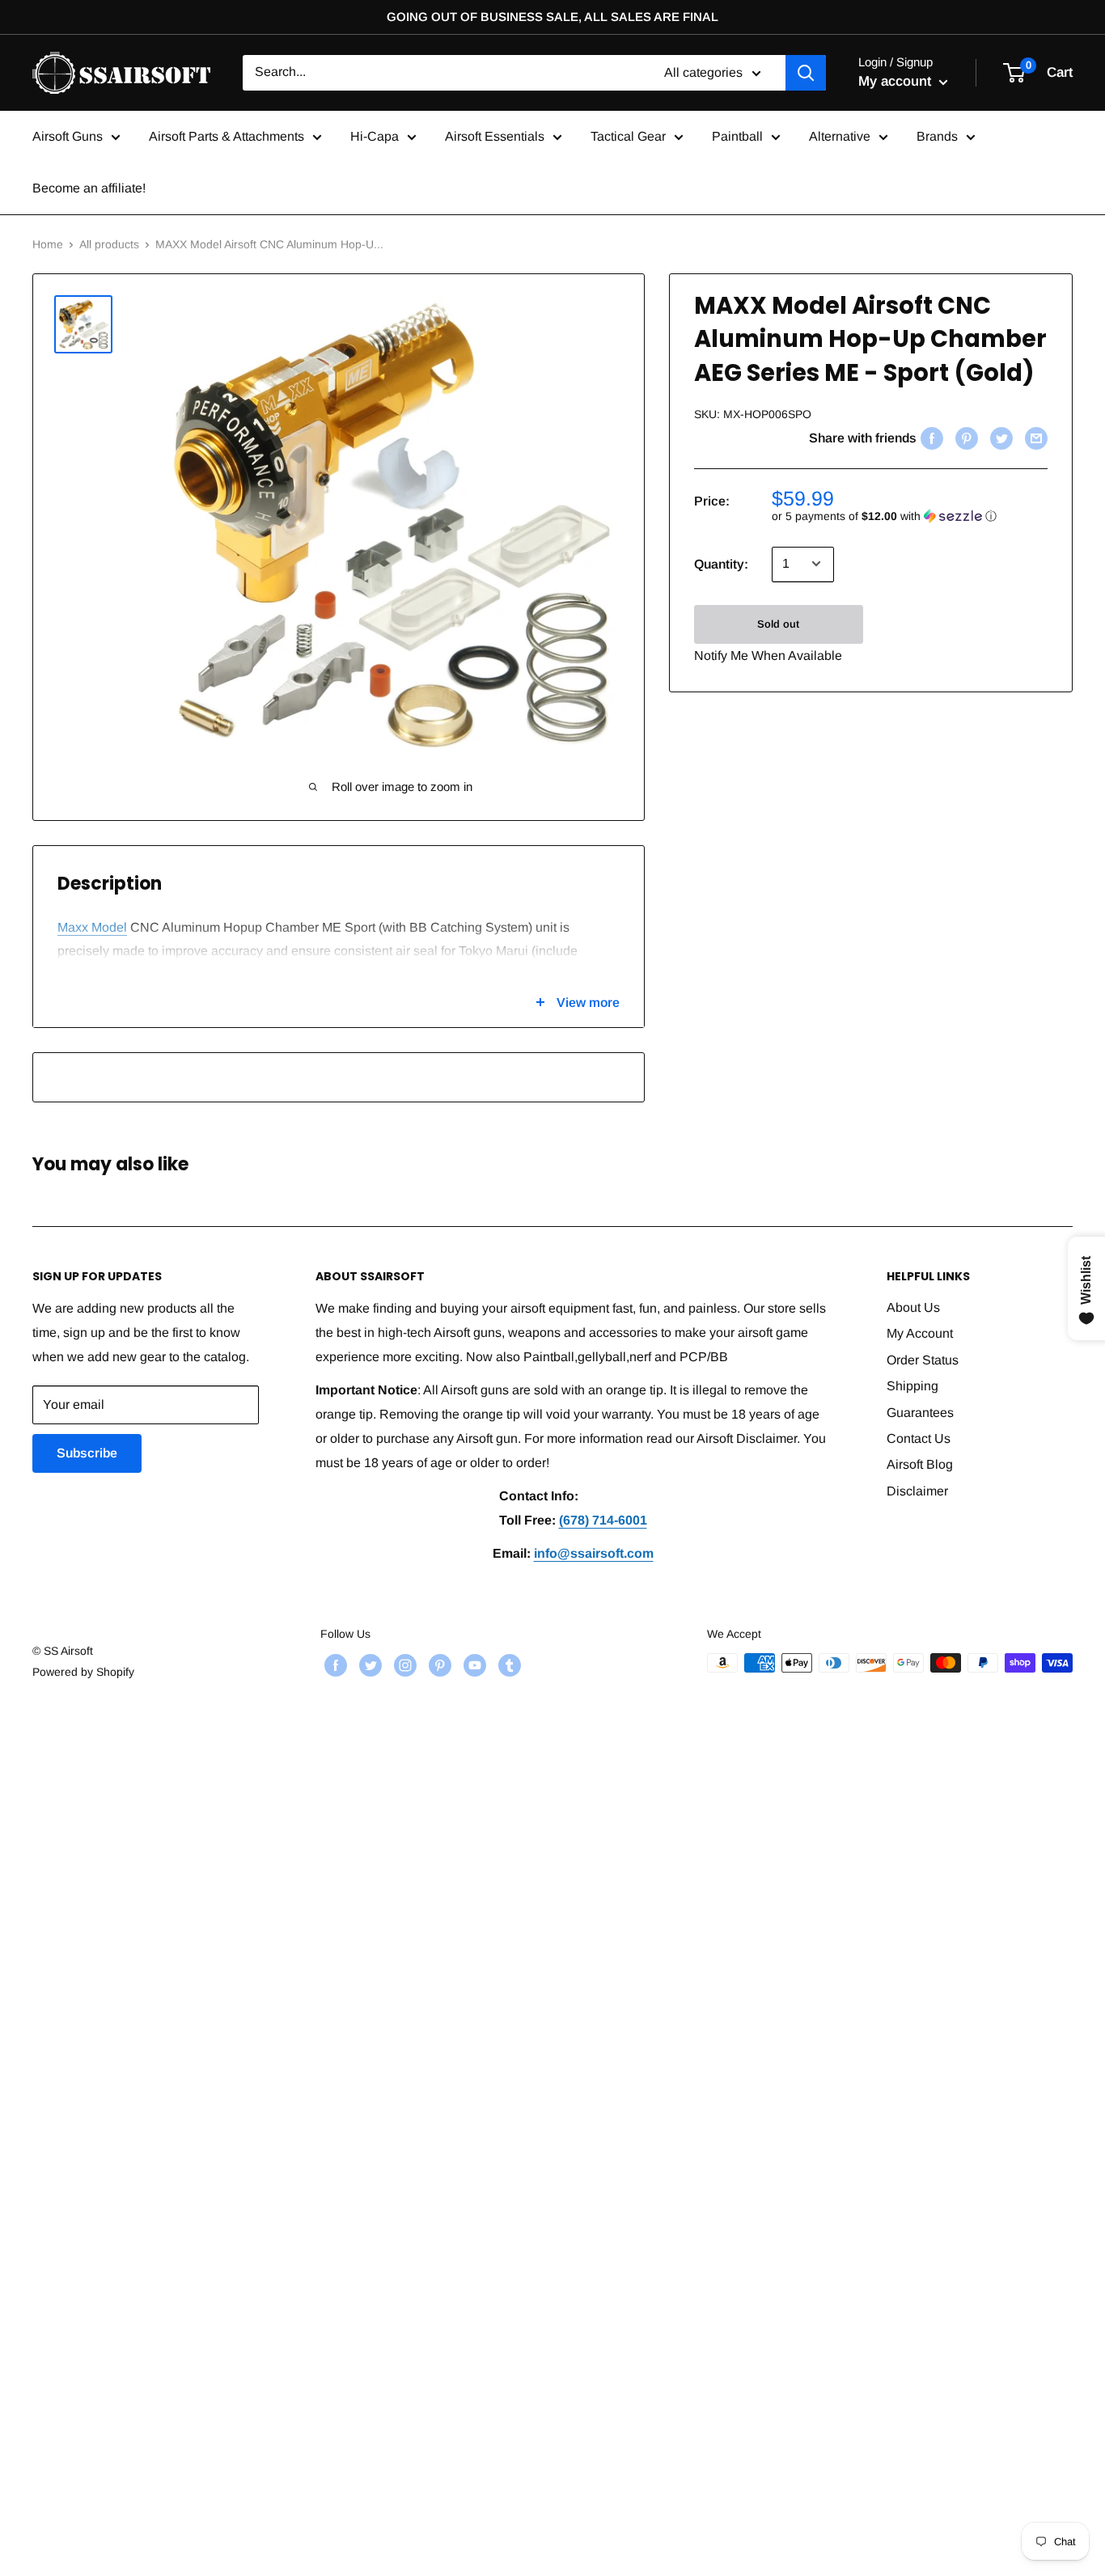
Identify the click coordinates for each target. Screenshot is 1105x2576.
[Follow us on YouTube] (473, 1664)
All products (109, 244)
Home (48, 244)
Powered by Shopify (83, 1672)
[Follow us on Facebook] (334, 1664)
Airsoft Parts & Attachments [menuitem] (227, 136)
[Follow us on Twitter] (368, 1664)
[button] (910, 516)
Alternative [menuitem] (840, 136)
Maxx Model (92, 927)
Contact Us (919, 1438)
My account (897, 81)
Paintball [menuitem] (737, 136)
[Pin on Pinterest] (965, 438)
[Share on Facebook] (930, 438)
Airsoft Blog (920, 1464)
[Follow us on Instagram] (403, 1664)
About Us (913, 1307)
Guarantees (920, 1413)
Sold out (778, 623)
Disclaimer (917, 1491)
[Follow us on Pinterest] (438, 1664)
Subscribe (87, 1453)
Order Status (923, 1360)
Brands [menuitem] (937, 136)
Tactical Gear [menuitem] (628, 136)
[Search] (806, 73)
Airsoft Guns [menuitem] (68, 136)
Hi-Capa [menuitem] (375, 136)
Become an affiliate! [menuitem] (89, 188)
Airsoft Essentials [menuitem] (495, 136)
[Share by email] (1034, 438)
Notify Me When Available (768, 655)
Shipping (912, 1386)
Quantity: (721, 564)
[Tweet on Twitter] (999, 438)
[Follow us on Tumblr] (508, 1664)
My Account (920, 1333)
